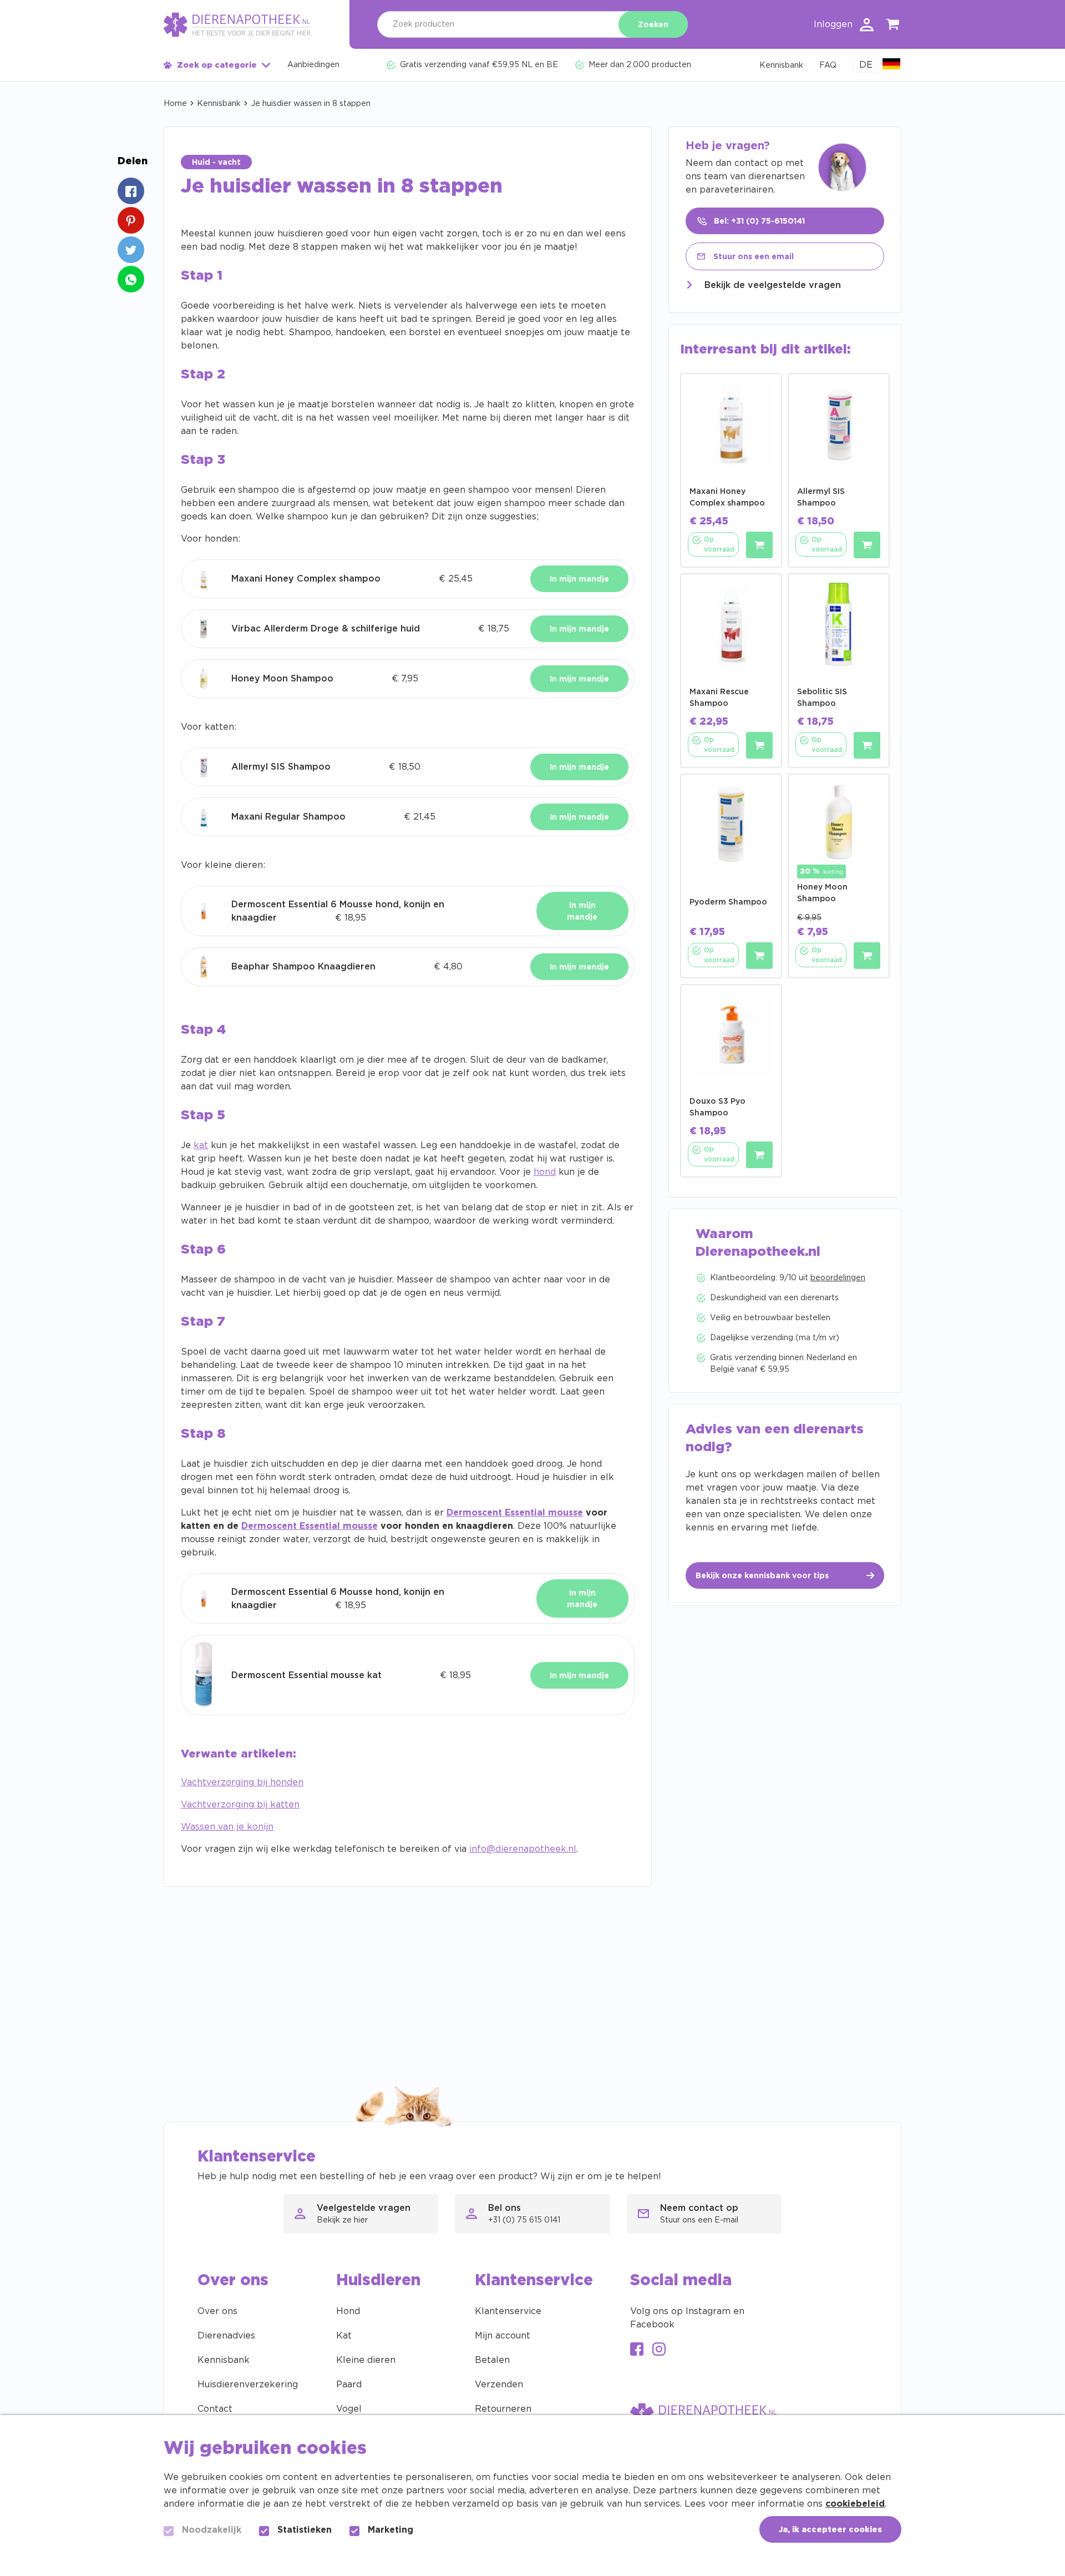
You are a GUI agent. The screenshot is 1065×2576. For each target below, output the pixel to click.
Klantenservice (508, 2311)
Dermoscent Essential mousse (515, 1513)
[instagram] (659, 2350)
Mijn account (503, 2336)
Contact (215, 2409)
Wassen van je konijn (227, 1827)
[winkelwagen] (893, 26)
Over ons (217, 2311)
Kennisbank (219, 104)
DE (866, 65)
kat (201, 1145)
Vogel (349, 2409)
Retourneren (503, 2409)
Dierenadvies (226, 2336)
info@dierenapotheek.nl (523, 1849)
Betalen (492, 2360)
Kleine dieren (366, 2360)
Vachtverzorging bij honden (242, 1782)
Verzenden (499, 2385)
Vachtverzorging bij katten (240, 1805)
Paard (349, 2385)
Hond (348, 2311)
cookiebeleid (855, 2504)
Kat (344, 2336)
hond (545, 1172)
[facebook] (637, 2350)
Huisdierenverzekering (248, 2385)
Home (175, 104)
